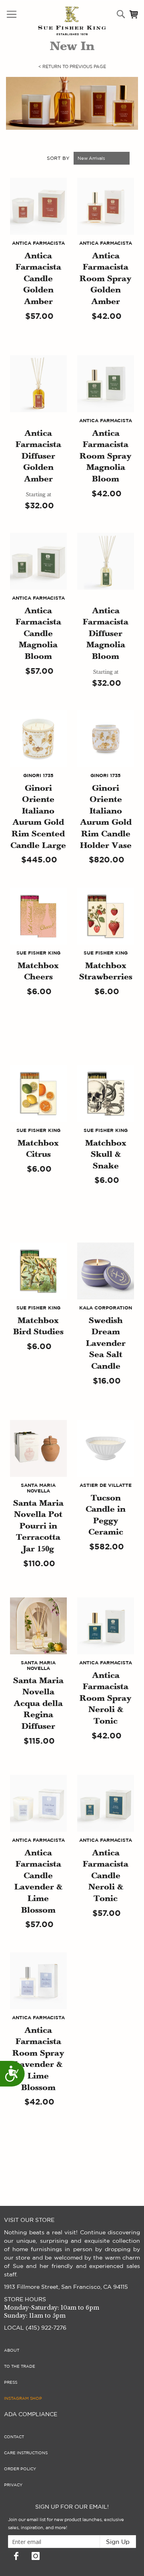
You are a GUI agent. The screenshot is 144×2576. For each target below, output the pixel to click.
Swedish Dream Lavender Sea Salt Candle (106, 1344)
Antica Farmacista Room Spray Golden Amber (106, 279)
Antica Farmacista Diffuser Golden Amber (38, 457)
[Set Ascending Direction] (134, 158)
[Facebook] (16, 2556)
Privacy (13, 2485)
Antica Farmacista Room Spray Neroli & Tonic (106, 1699)
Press (11, 2383)
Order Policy (20, 2469)
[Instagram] (36, 2556)
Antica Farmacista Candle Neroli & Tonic (106, 1876)
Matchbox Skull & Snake (106, 1155)
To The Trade (20, 2367)
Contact (14, 2437)
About (12, 2350)
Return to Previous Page (72, 67)
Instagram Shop (23, 2399)
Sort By (58, 158)
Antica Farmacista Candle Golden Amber (38, 279)
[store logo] (55, 21)
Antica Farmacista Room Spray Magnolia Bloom (106, 457)
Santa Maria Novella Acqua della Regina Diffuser (38, 1704)
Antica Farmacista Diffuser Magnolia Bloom (106, 634)
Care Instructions (26, 2453)
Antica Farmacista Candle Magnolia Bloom (38, 634)
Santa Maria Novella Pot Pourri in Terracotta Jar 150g (38, 1527)
